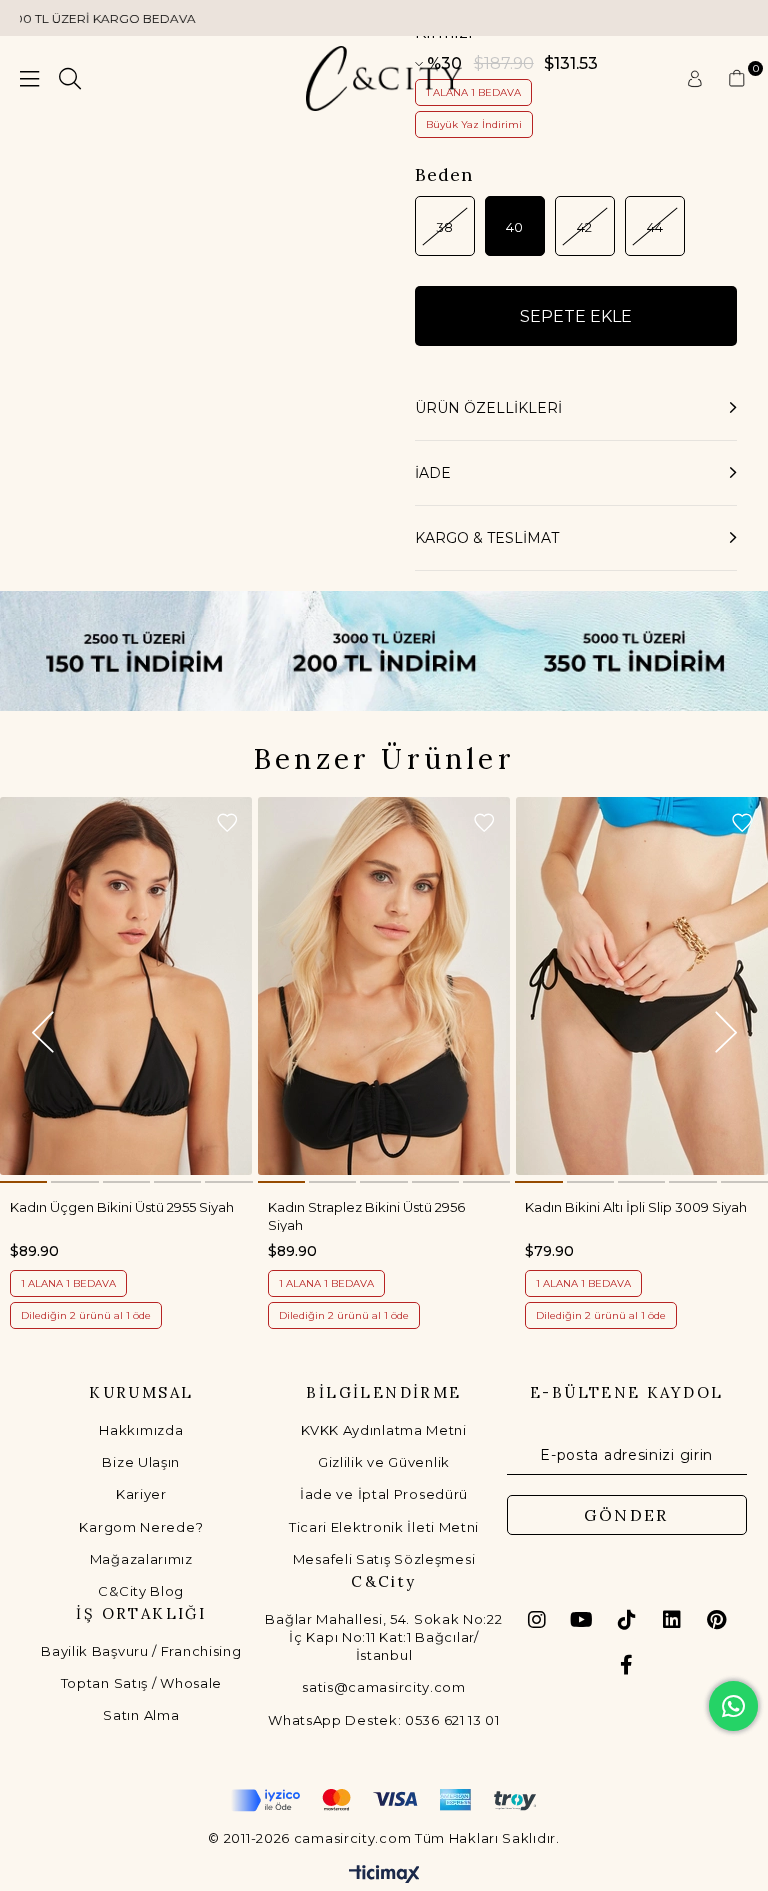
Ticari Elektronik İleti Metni (384, 1527)
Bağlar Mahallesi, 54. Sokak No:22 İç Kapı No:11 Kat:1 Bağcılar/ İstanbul (383, 1637)
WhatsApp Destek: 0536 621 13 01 (384, 1720)
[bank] (384, 1800)
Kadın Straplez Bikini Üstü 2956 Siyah (366, 1215)
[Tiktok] (627, 1620)
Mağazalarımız (141, 1559)
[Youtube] (582, 1620)
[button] (23, 1182)
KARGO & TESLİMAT (487, 538)
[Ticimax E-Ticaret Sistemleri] (384, 1875)
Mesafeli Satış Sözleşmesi (384, 1559)
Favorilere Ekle (227, 823)
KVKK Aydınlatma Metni (384, 1430)
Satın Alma (141, 1715)
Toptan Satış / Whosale (141, 1683)
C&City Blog (141, 1591)
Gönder (626, 1515)
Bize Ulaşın (141, 1462)
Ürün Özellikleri (488, 408)
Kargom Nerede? (141, 1527)
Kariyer (141, 1494)
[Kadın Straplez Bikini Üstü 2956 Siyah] (384, 986)
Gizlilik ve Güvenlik (384, 1462)
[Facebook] (627, 1665)
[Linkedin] (672, 1620)
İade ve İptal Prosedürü (384, 1494)
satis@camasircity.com (384, 1687)
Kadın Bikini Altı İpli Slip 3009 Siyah (636, 1207)
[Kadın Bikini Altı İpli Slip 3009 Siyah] (641, 986)
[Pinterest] (717, 1620)
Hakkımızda (141, 1430)
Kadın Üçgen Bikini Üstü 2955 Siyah (122, 1207)
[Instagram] (537, 1620)
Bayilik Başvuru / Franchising (141, 1651)
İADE (433, 473)
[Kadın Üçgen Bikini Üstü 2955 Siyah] (126, 986)
